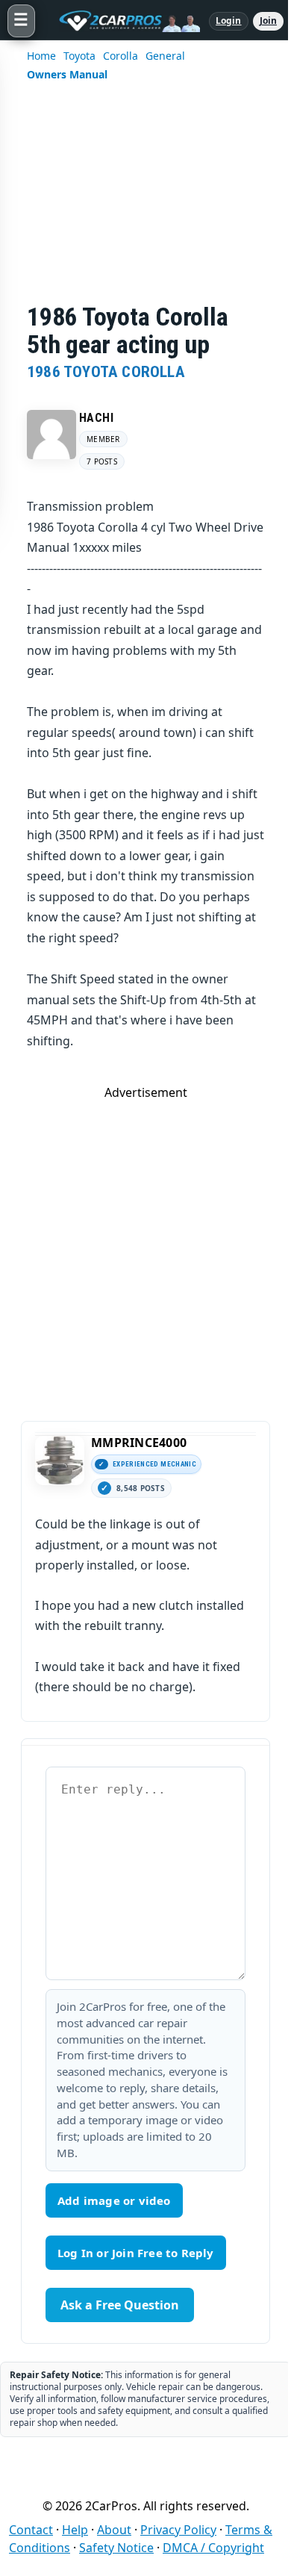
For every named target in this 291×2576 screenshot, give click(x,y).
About (114, 2530)
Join (268, 21)
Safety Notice (116, 2548)
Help (75, 2530)
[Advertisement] (145, 202)
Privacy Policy (178, 2530)
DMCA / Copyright (213, 2548)
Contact (31, 2530)
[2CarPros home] (122, 21)
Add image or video (114, 2200)
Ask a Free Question (120, 2305)
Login (229, 21)
